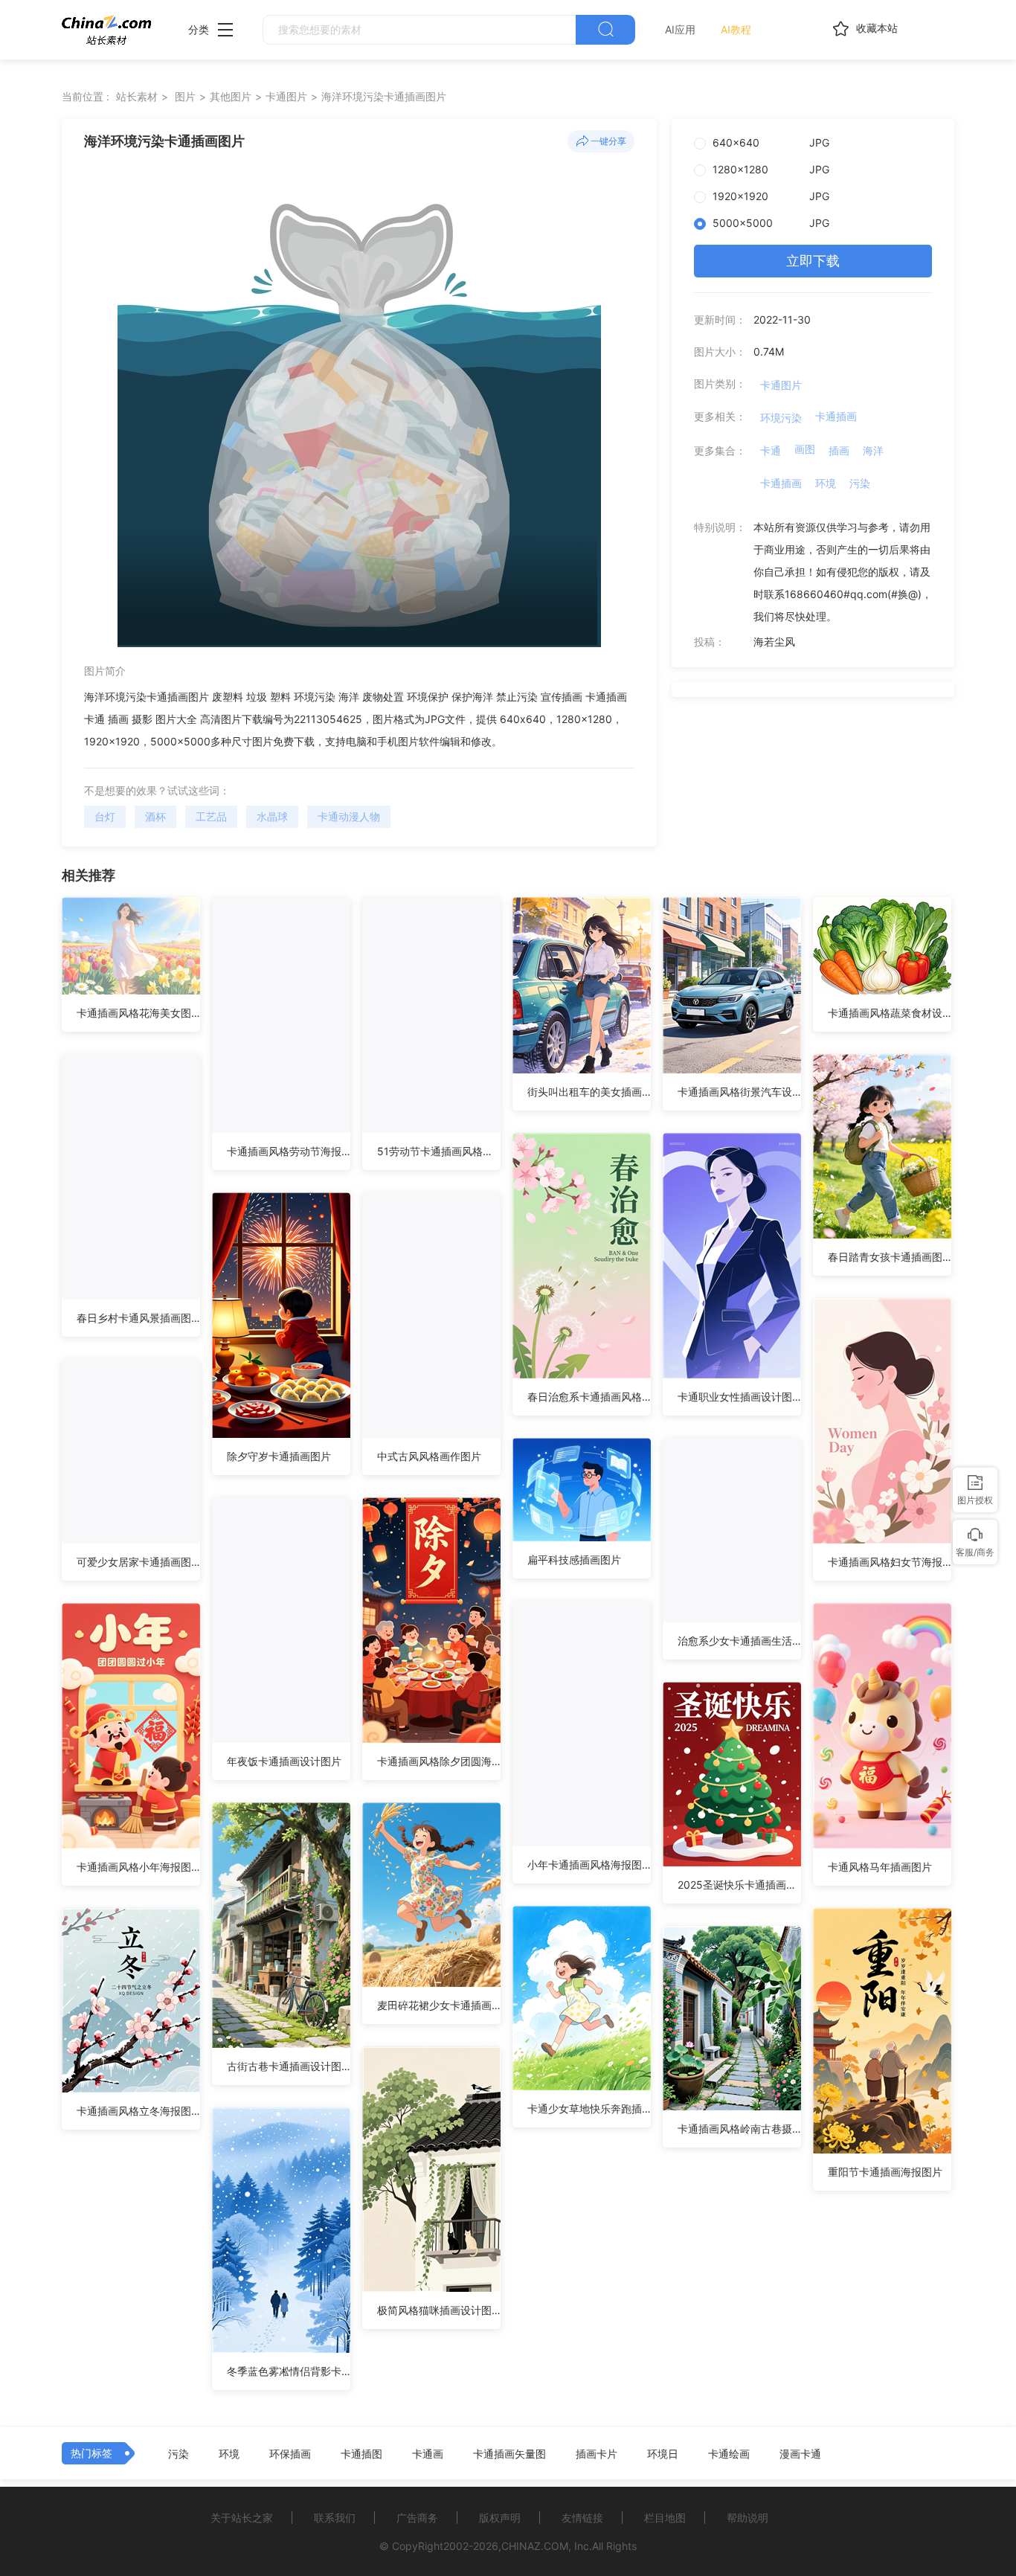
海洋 (873, 450)
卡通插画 (836, 416)
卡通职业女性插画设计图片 (739, 1397)
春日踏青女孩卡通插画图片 (890, 1257)
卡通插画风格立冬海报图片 (138, 2111)
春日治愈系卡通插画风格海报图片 (589, 1397)
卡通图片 (286, 96)
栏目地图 (665, 2518)
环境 (826, 483)
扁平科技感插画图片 (574, 1560)
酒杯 (155, 816)
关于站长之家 (242, 2518)
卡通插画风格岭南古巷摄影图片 (739, 2129)
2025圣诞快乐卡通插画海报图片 (739, 1885)
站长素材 (137, 96)
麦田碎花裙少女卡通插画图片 (439, 2005)
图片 (185, 96)
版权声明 (500, 2518)
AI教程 (736, 29)
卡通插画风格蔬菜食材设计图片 (890, 1013)
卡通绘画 (729, 2454)
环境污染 (781, 418)
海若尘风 (774, 642)
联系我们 (335, 2518)
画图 (805, 449)
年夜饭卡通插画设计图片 (284, 1761)
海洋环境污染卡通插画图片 (384, 96)
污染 (860, 483)
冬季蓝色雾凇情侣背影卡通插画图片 (289, 2371)
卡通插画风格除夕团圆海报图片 (439, 1761)
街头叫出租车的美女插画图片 (589, 1092)
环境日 (663, 2454)
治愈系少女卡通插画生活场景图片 (739, 1641)
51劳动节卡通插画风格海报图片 (439, 1151)
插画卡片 (597, 2454)
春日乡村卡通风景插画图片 (138, 1318)
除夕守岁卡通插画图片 (279, 1456)
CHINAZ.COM (535, 2546)
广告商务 (417, 2518)
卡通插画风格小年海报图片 (138, 1867)
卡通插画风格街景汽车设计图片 (739, 1092)
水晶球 (272, 816)
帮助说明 (747, 2518)
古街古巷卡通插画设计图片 (289, 2066)
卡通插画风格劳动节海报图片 (289, 1151)
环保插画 (290, 2454)
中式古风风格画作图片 (429, 1456)
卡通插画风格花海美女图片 (138, 1013)
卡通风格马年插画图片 (880, 1867)
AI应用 (680, 29)
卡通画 (428, 2454)
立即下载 (813, 261)
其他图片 (231, 96)
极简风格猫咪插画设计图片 (439, 2310)
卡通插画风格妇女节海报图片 (890, 1562)
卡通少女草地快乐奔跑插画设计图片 (589, 2108)
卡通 (771, 450)
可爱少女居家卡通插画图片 (138, 1562)
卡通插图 (361, 2454)
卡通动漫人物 (349, 816)
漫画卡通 (800, 2454)
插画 (839, 450)
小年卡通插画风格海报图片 (589, 1864)
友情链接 (582, 2518)
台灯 (105, 816)
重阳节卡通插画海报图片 (885, 2172)
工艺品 (211, 816)
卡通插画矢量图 (509, 2454)
